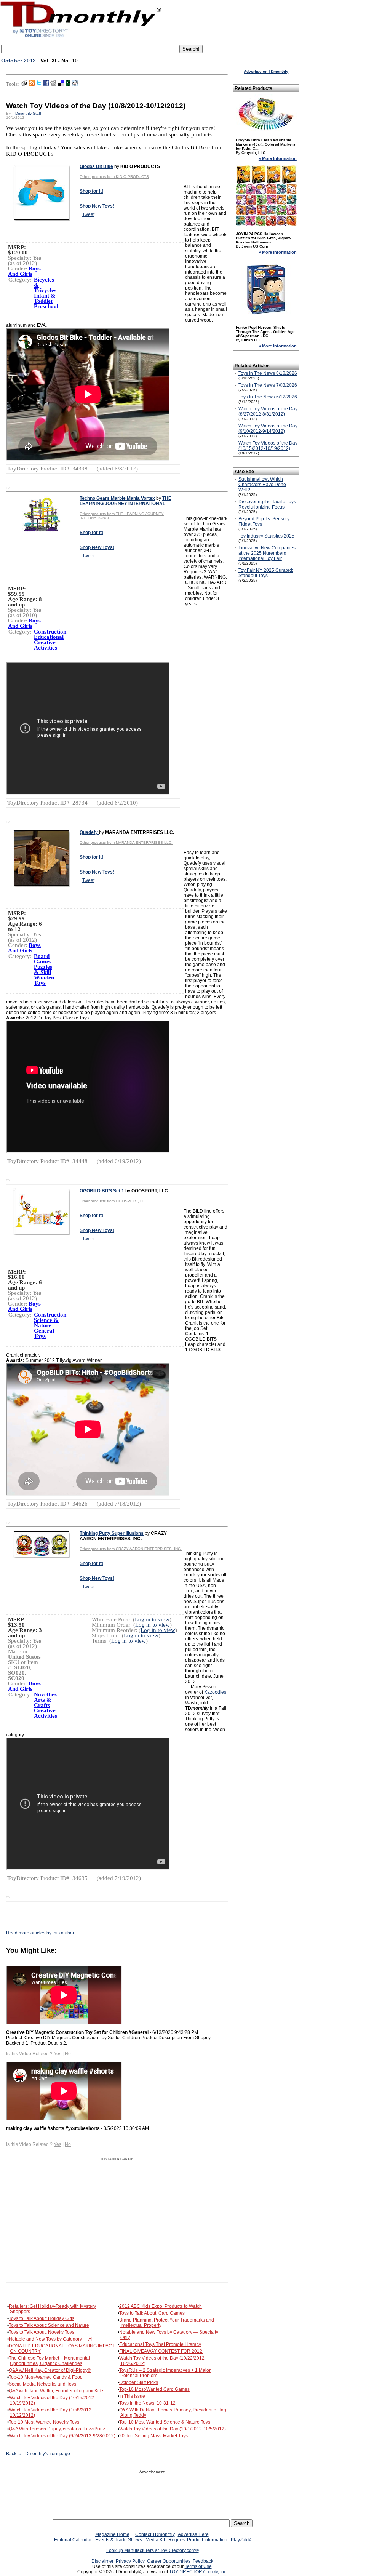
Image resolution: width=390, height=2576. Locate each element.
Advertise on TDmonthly (266, 71)
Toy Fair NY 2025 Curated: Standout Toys (266, 573)
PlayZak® (241, 2540)
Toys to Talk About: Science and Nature (49, 2325)
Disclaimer (102, 2561)
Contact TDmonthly (155, 2534)
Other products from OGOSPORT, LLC (113, 1201)
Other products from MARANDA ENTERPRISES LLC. (126, 842)
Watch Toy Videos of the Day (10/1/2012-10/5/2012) (173, 2429)
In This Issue (132, 2396)
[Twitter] (39, 84)
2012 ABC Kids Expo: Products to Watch (161, 2306)
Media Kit (155, 2540)
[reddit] (75, 84)
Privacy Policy (130, 2561)
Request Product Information (198, 2540)
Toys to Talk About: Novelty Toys (42, 2332)
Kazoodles (215, 1692)
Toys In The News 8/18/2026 (268, 373)
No (68, 2054)
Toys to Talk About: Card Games (152, 2313)
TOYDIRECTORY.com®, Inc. (198, 2572)
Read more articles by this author (40, 1933)
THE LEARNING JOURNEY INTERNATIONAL (125, 501)
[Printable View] (24, 84)
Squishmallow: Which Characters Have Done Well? (262, 485)
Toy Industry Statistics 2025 (266, 536)
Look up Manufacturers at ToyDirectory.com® (153, 2550)
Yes (58, 2054)
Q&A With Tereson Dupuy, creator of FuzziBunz (57, 2429)
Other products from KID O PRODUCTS (114, 177)
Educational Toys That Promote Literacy (160, 2344)
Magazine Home (112, 2534)
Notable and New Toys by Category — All (51, 2339)
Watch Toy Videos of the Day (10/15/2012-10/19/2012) (268, 446)
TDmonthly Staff (27, 113)
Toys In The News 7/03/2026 (268, 385)
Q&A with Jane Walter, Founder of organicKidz (56, 2391)
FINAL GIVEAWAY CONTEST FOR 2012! (161, 2351)
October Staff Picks (139, 2382)
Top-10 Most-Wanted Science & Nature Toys (165, 2422)
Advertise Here (193, 2534)
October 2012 (18, 61)
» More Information (278, 158)
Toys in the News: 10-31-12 (147, 2403)
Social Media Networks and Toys (42, 2384)
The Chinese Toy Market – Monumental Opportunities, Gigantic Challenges (49, 2361)
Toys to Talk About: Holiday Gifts (42, 2318)
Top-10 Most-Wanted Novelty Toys (44, 2422)
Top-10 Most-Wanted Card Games (154, 2389)
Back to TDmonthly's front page (38, 2454)
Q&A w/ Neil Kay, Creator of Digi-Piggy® (50, 2370)
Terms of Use (198, 2566)
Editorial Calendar (73, 2540)
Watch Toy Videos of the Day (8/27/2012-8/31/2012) (268, 411)
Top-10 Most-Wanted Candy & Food (46, 2377)
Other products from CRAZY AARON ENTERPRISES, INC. (131, 1549)
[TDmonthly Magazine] (81, 37)
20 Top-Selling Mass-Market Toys (153, 2436)
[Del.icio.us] (61, 84)
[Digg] (53, 84)
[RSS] (32, 84)
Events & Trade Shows (119, 2540)
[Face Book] (46, 84)
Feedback (203, 2561)
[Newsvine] (68, 84)
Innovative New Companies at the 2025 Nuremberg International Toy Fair (267, 553)
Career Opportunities (169, 2561)
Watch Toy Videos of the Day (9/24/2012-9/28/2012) (62, 2436)
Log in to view (152, 1619)
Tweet (88, 214)
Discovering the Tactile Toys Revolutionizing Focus (267, 504)
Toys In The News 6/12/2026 (268, 397)
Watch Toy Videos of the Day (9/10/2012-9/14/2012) (268, 429)
